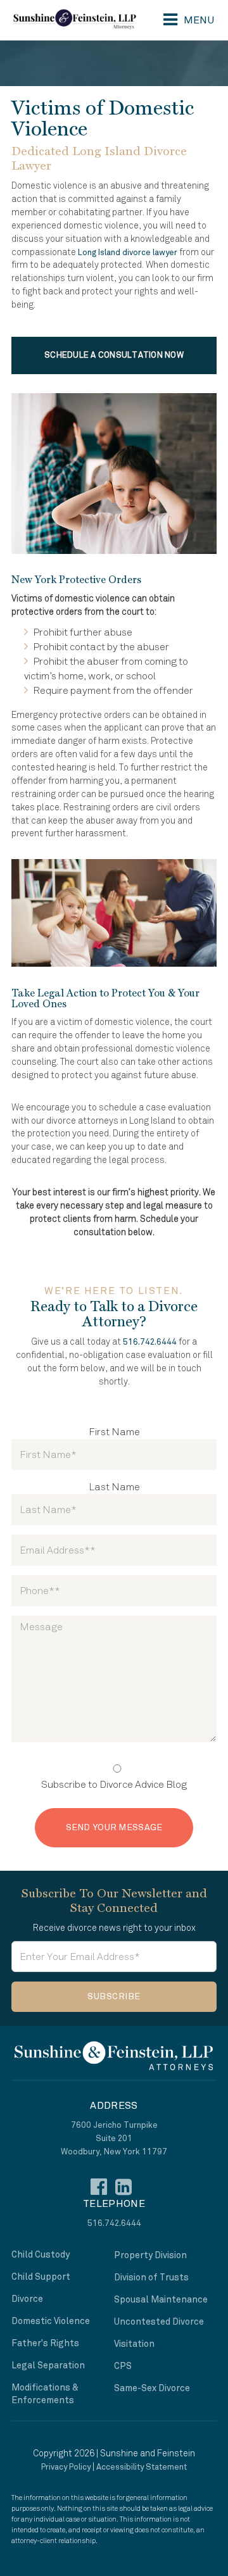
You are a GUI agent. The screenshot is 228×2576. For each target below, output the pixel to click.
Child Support (41, 2277)
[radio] (114, 1776)
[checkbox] (114, 1776)
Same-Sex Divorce (152, 2388)
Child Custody (41, 2255)
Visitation (134, 2344)
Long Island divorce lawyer (128, 253)
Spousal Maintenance (161, 2300)
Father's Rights (45, 2343)
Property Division (150, 2255)
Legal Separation (48, 2366)
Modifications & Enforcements (45, 2394)
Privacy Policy (66, 2467)
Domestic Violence (51, 2321)
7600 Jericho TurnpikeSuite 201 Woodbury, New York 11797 (114, 2139)
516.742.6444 (150, 1342)
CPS (123, 2366)
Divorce (27, 2299)
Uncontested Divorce (159, 2322)
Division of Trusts (151, 2278)
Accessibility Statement (142, 2467)
